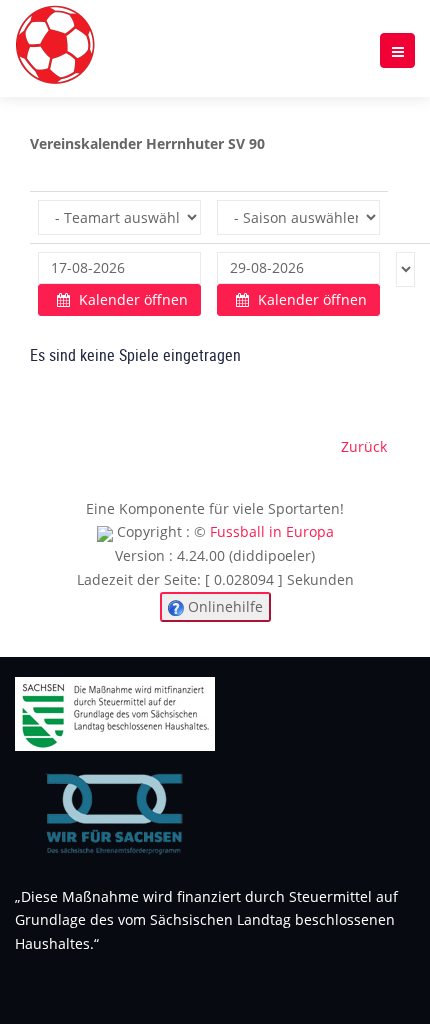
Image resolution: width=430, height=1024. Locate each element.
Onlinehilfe (223, 606)
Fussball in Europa (272, 531)
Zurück (364, 446)
